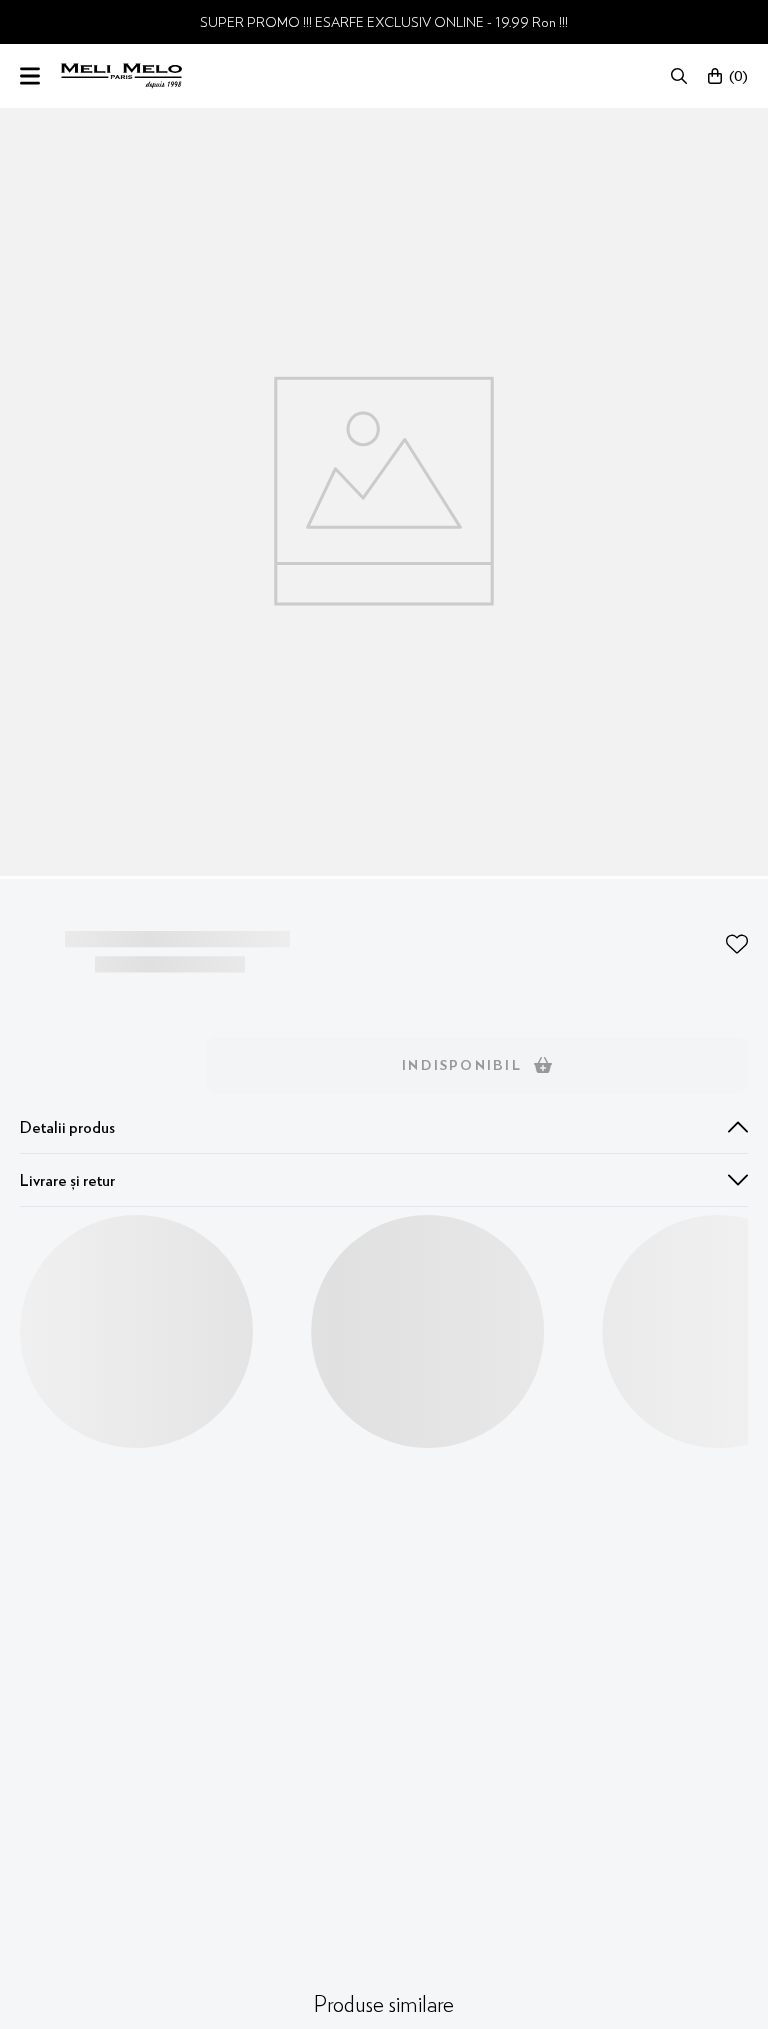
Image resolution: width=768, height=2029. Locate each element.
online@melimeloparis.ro (399, 796)
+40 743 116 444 (399, 764)
